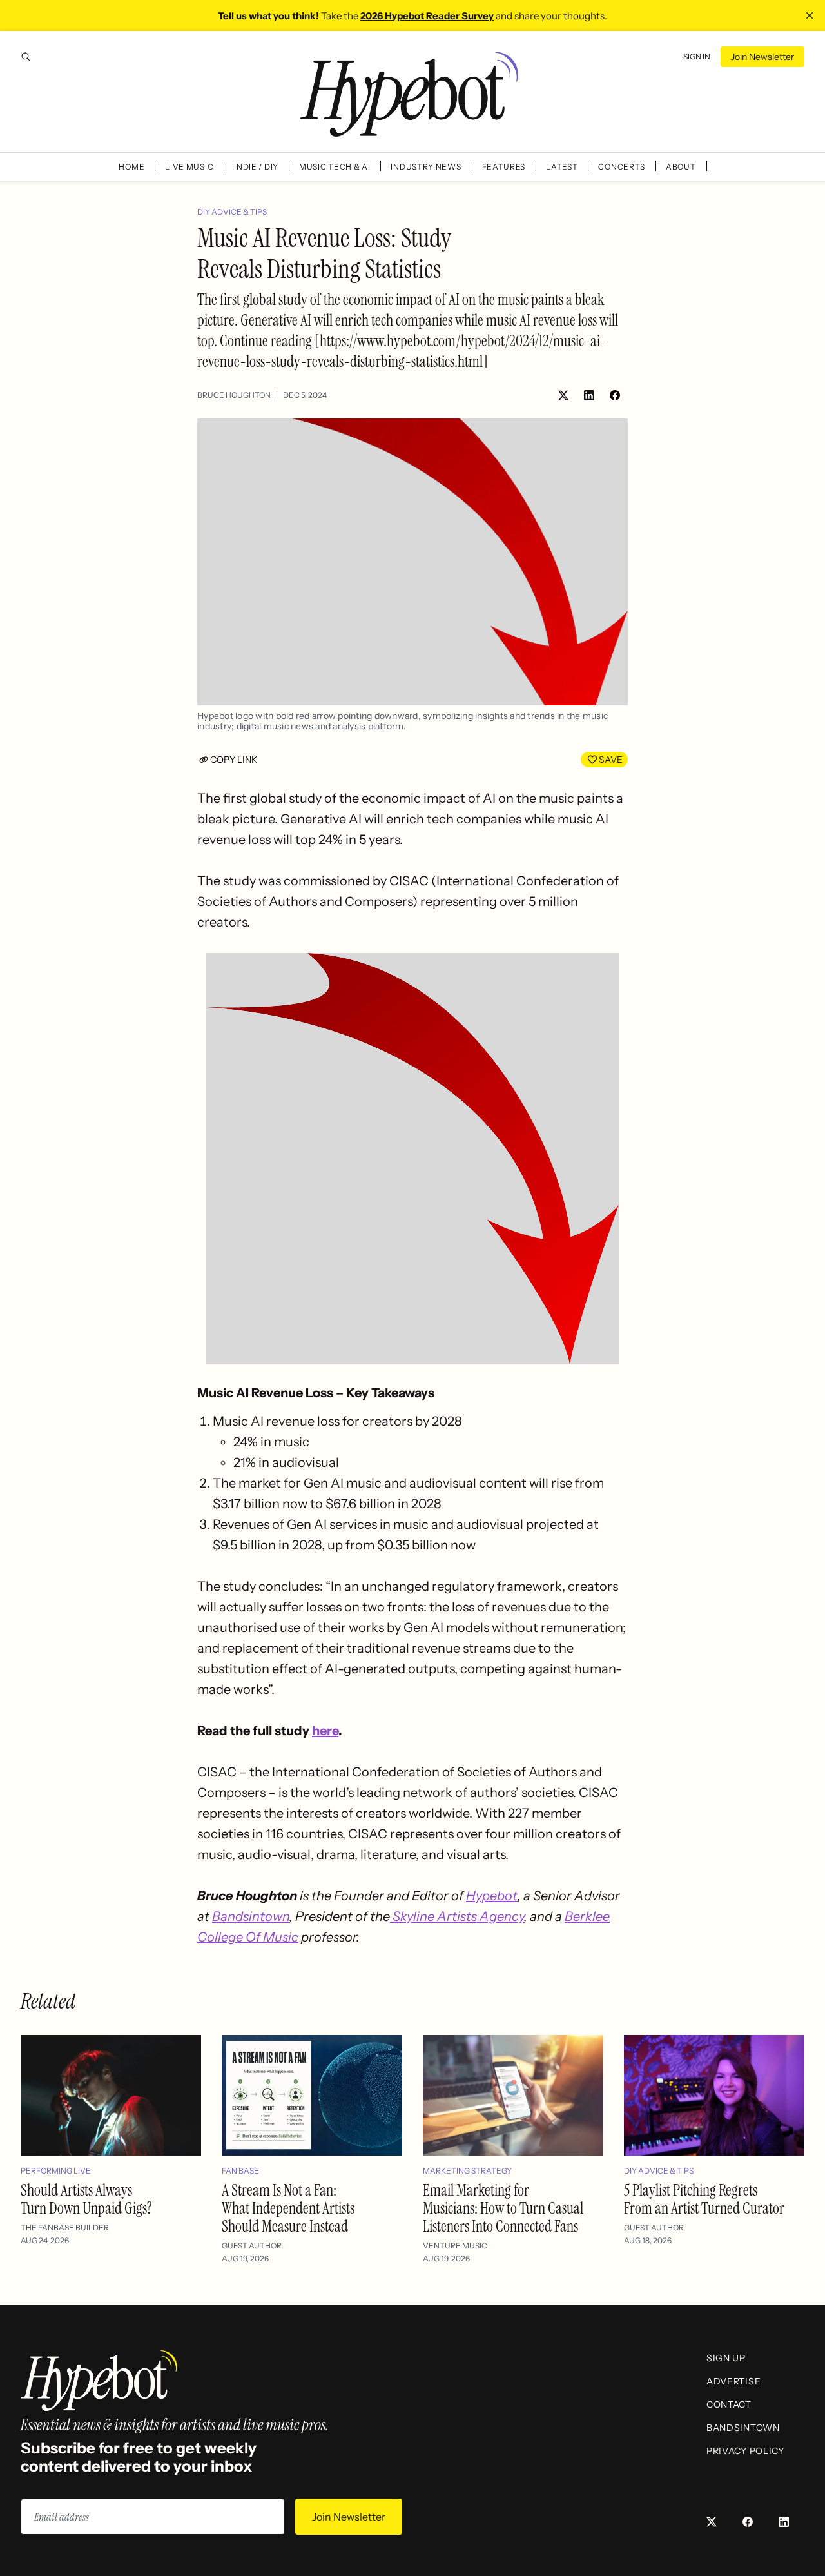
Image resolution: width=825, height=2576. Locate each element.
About (681, 167)
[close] (810, 15)
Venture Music (455, 2246)
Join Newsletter (762, 57)
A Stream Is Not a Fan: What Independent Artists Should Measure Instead (288, 2208)
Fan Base (240, 2171)
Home (131, 167)
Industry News (426, 167)
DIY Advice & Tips (232, 212)
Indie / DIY (256, 167)
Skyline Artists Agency (457, 1916)
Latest (562, 167)
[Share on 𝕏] (563, 395)
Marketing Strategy (467, 2171)
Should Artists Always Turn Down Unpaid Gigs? (86, 2199)
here (325, 1731)
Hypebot (492, 1896)
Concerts (622, 167)
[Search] (26, 57)
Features (504, 167)
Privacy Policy (745, 2451)
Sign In (697, 56)
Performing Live (56, 2171)
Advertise (733, 2381)
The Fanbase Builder (65, 2227)
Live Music (189, 167)
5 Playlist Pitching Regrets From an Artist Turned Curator (704, 2199)
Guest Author (252, 2246)
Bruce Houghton (234, 395)
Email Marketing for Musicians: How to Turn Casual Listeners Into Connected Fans (503, 2208)
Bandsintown (251, 1916)
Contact (729, 2404)
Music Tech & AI (335, 167)
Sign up (726, 2358)
